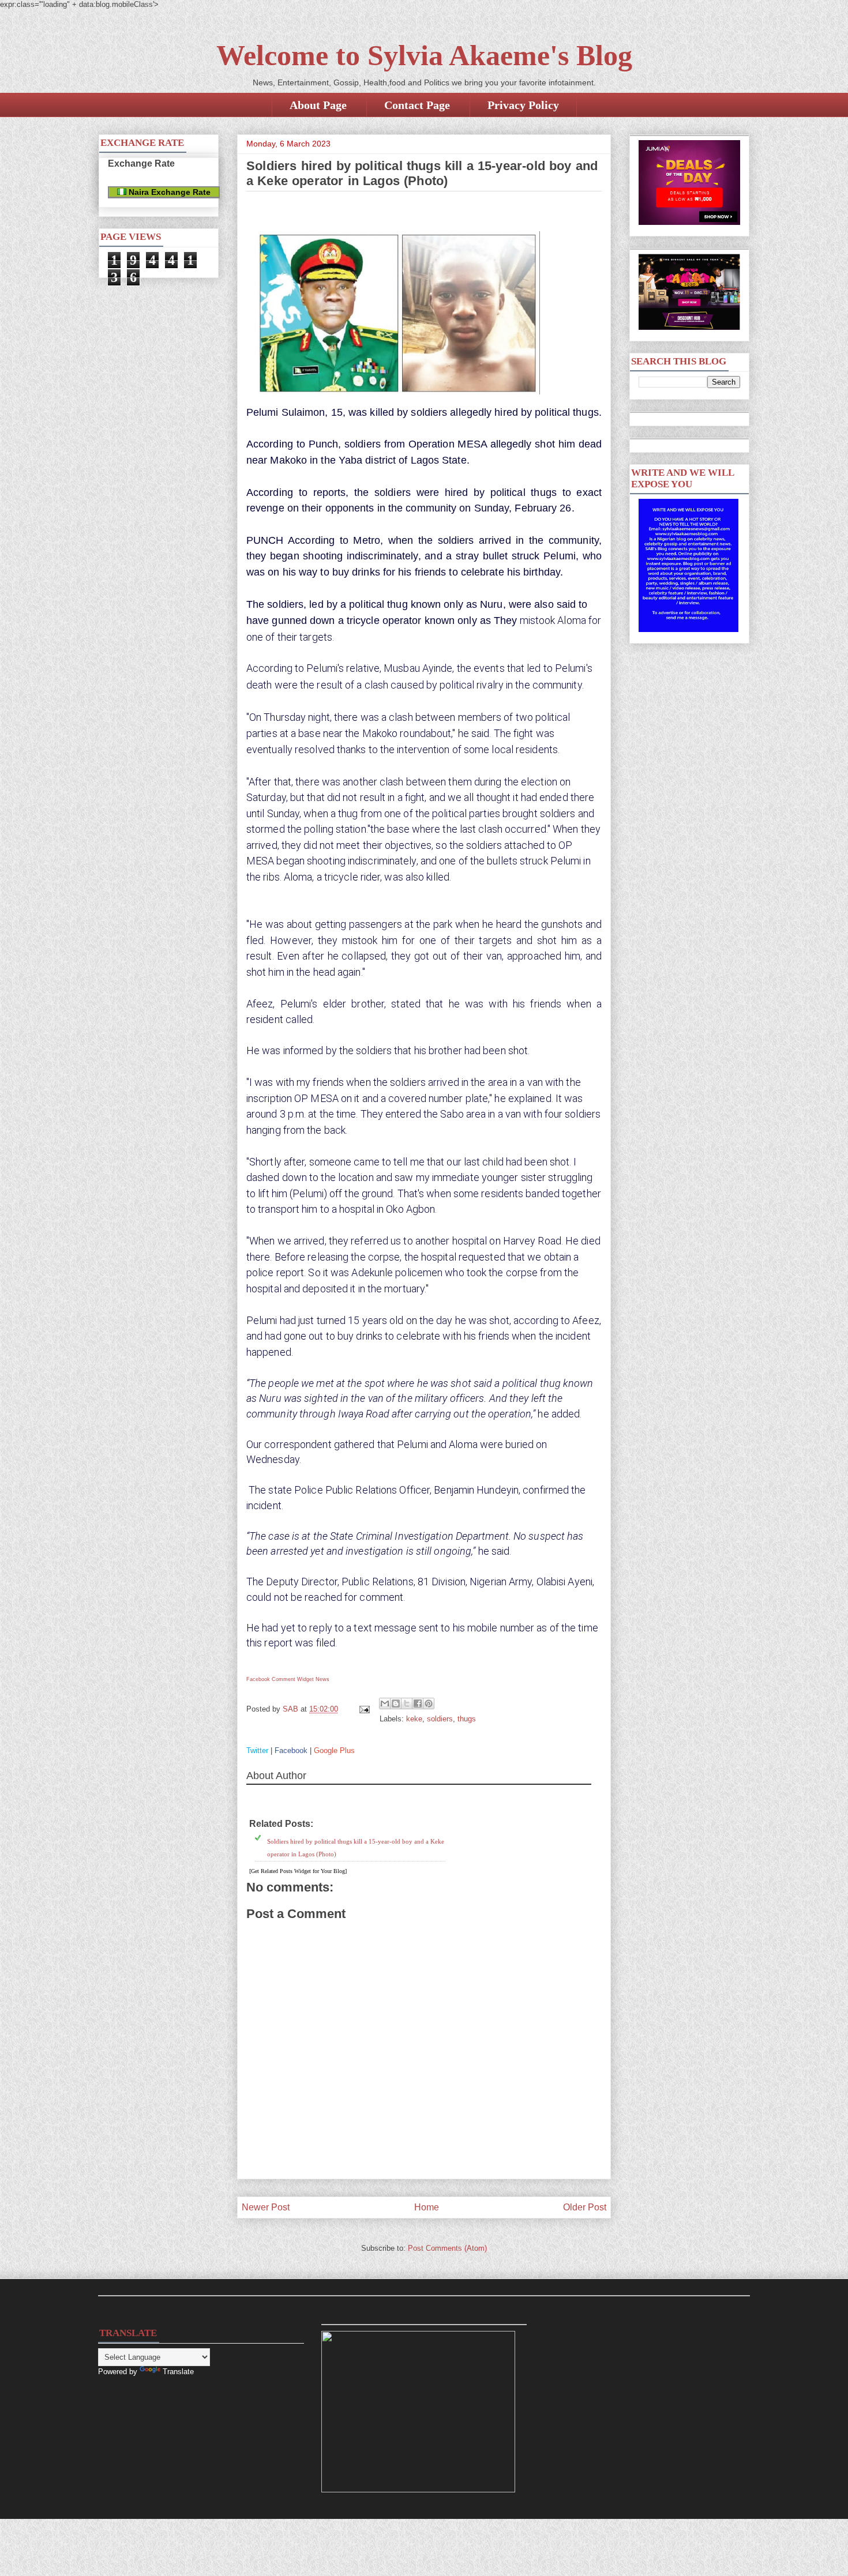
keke (414, 1719)
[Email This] (385, 1703)
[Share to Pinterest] (429, 1703)
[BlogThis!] (396, 1703)
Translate (178, 2372)
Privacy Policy (523, 105)
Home (427, 2207)
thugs (467, 1719)
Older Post (585, 2207)
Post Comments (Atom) (447, 2248)
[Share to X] (407, 1703)
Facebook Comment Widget (280, 1679)
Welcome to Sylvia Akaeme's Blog (424, 55)
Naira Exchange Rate (168, 192)
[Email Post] (364, 1709)
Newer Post (266, 2207)
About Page (318, 105)
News (322, 1679)
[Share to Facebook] (418, 1703)
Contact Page (417, 105)
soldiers (440, 1719)
